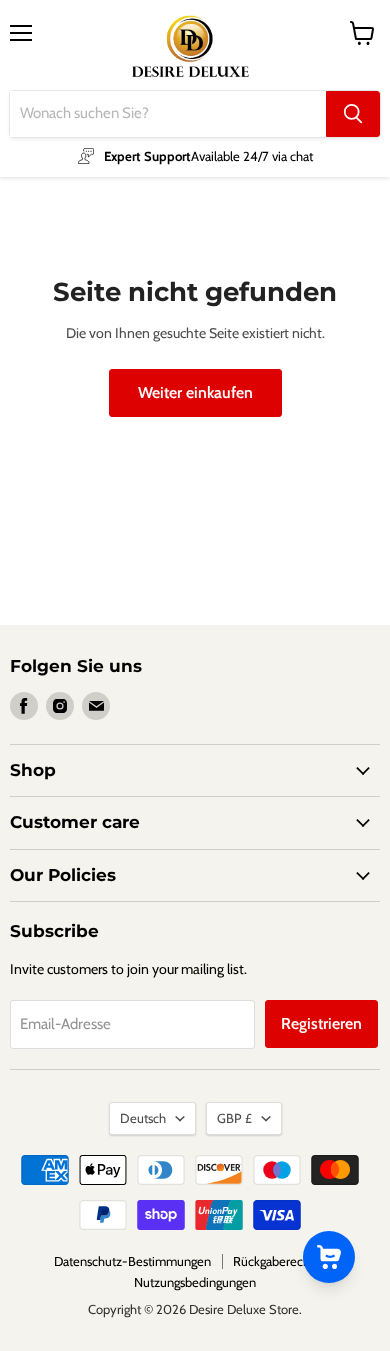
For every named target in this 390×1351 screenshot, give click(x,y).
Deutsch (143, 1118)
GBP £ (234, 1118)
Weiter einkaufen (195, 392)
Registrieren (321, 1023)
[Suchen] (353, 114)
